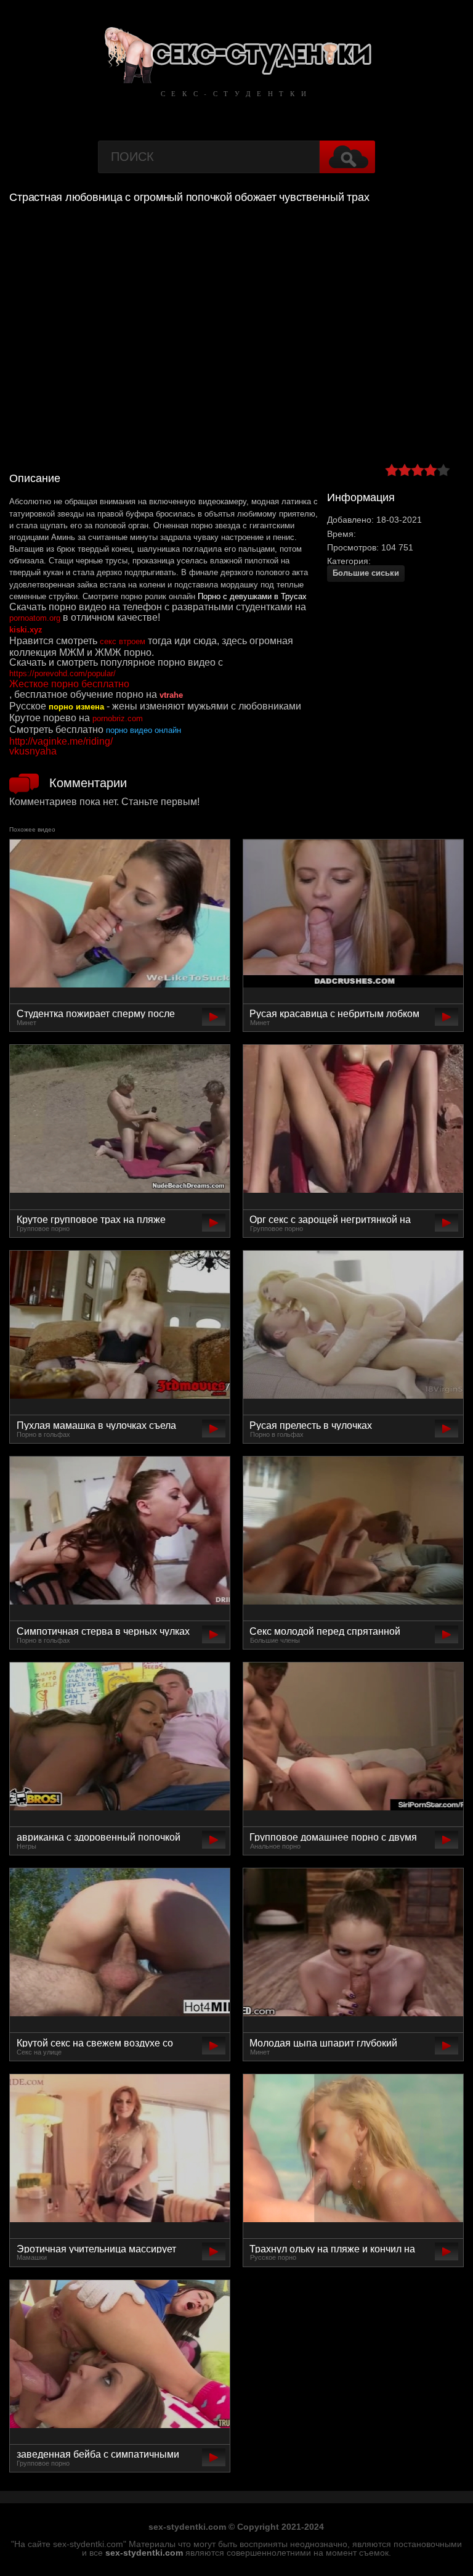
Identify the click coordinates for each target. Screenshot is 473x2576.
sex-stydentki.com (144, 2553)
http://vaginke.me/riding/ (61, 741)
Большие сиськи (366, 573)
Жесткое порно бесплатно (69, 684)
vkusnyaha (33, 751)
